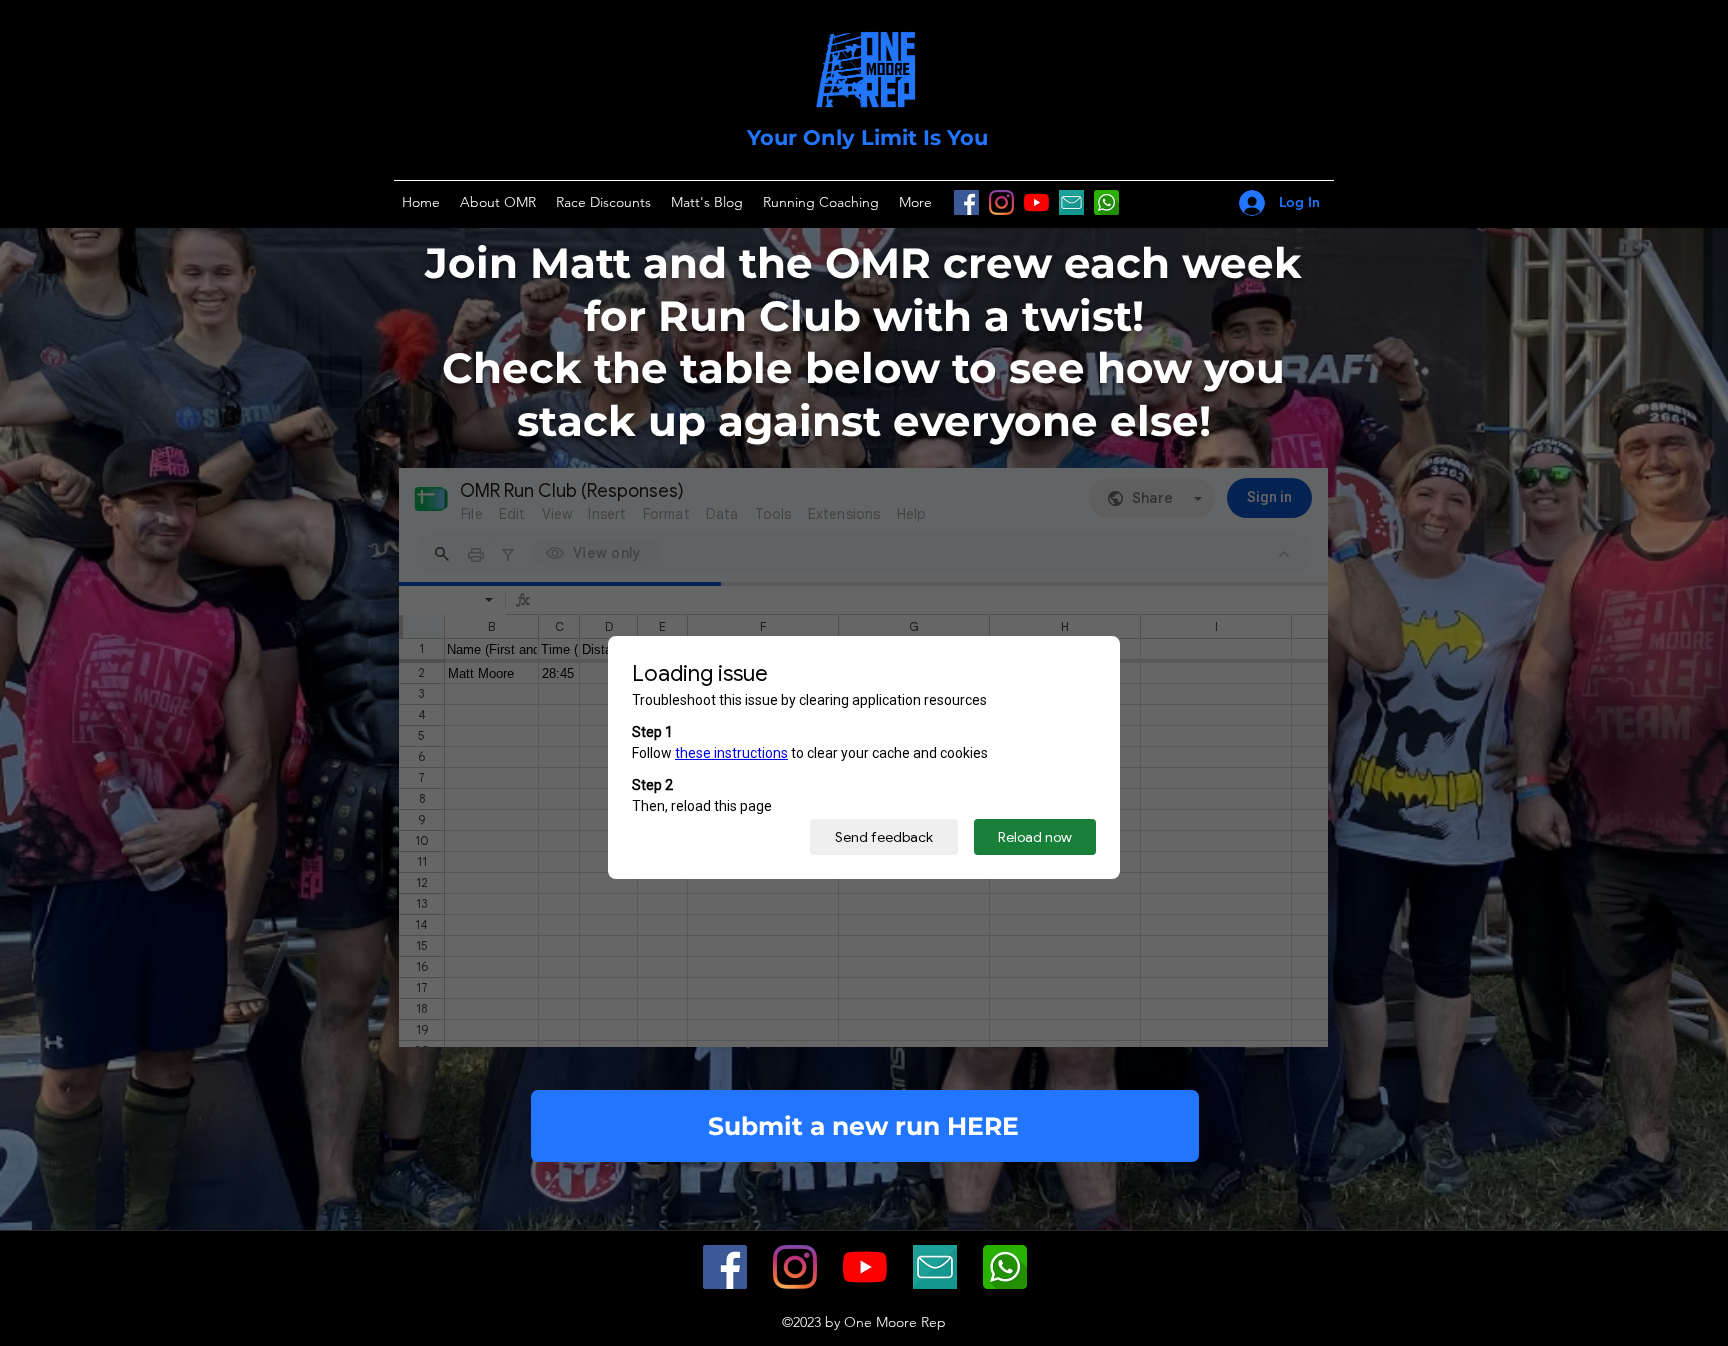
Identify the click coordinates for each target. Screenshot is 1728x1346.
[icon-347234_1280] (1071, 202)
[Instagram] (1001, 202)
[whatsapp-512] (1005, 1267)
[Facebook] (966, 202)
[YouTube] (1036, 202)
